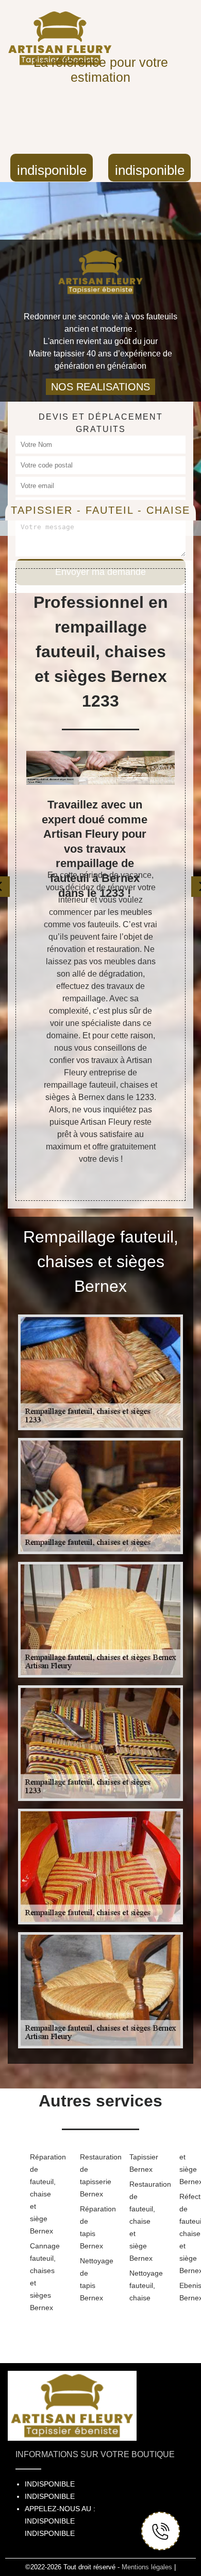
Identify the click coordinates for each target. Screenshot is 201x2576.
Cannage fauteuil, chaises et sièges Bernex (38, 2277)
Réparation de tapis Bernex (88, 2227)
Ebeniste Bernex (188, 2292)
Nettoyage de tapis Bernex (88, 2279)
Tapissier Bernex (138, 2163)
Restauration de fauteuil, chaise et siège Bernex (138, 2221)
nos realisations (100, 387)
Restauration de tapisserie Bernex (88, 2175)
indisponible (52, 170)
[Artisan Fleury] (101, 267)
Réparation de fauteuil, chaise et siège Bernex (38, 2194)
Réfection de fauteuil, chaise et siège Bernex (188, 2233)
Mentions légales (147, 2567)
